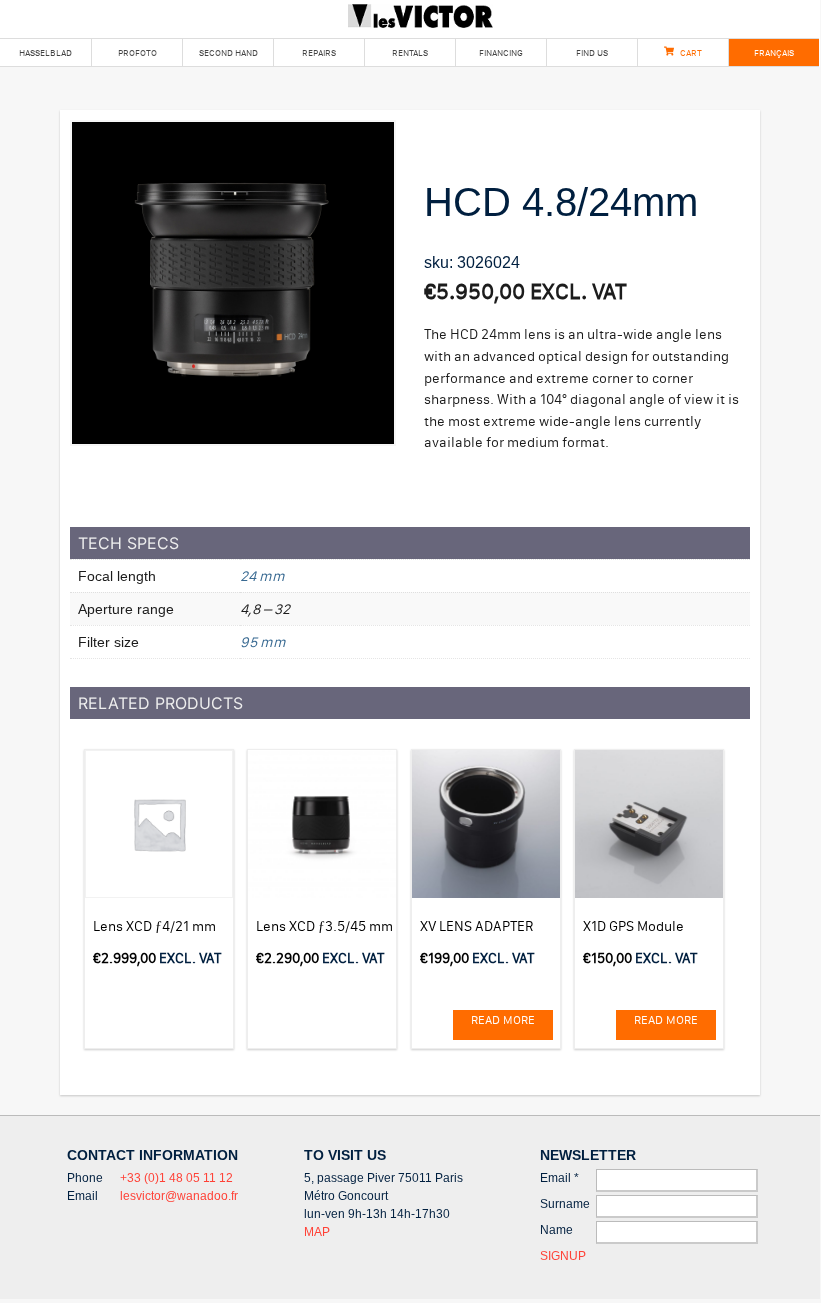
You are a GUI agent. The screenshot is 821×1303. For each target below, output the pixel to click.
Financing (501, 52)
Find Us (592, 52)
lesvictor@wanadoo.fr (179, 1196)
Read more (503, 1019)
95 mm (263, 642)
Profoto (137, 52)
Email (559, 1178)
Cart (691, 52)
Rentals (410, 52)
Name (556, 1230)
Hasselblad (45, 52)
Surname (565, 1204)
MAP (317, 1232)
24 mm (262, 576)
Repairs (319, 52)
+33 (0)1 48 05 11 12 (176, 1178)
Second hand (228, 52)
